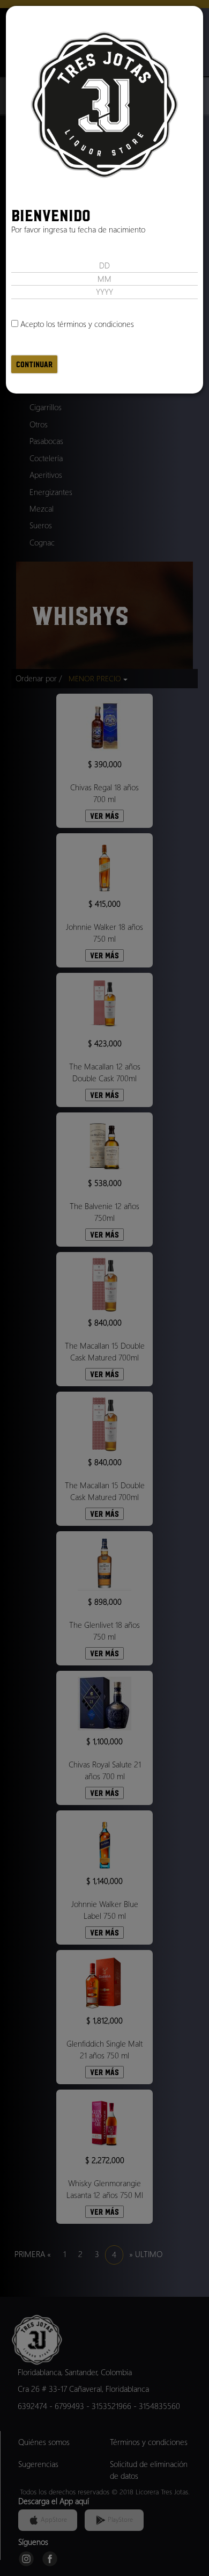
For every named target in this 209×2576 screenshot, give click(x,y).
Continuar (34, 364)
